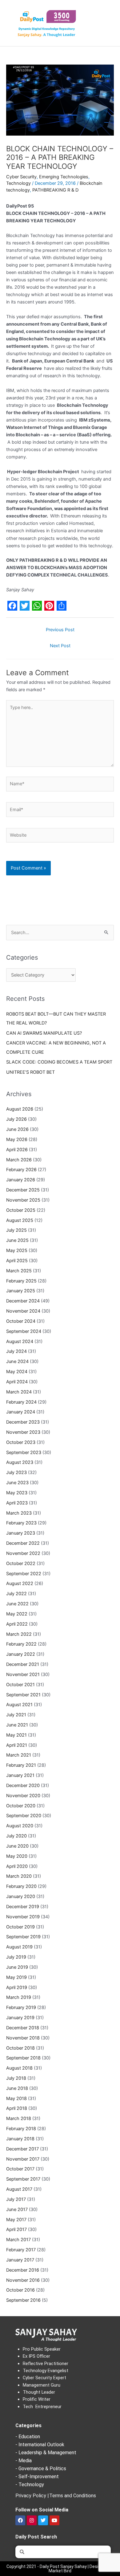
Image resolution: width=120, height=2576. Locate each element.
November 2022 (23, 1553)
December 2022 (23, 1543)
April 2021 (17, 1745)
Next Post (60, 646)
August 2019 (19, 1947)
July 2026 (16, 1119)
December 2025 (23, 1190)
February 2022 (21, 1644)
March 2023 (19, 1513)
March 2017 (18, 2240)
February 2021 (21, 1765)
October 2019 (20, 1927)
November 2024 (23, 1311)
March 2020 (19, 1876)
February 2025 (21, 1281)
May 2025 (17, 1250)
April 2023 (17, 1503)
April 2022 (17, 1624)
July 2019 (16, 1957)
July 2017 (16, 2199)
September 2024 (24, 1331)
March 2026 (19, 1160)
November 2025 (23, 1200)
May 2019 (16, 1977)
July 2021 (16, 1715)
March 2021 (19, 1755)
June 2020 (17, 1846)
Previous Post (60, 630)
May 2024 (17, 1372)
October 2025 (21, 1210)
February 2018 (21, 2129)
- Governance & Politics (41, 2469)
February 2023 (21, 1523)
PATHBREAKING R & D (55, 190)
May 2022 (17, 1614)
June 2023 (17, 1483)
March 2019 (19, 1997)
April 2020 (17, 1866)
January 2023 (21, 1533)
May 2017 (16, 2220)
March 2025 (19, 1271)
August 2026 (20, 1109)
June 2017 (17, 2209)
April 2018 (17, 2108)
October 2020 (21, 1806)
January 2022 (21, 1654)
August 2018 (19, 2068)
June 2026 (17, 1129)
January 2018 (20, 2139)
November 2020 (23, 1796)
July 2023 (16, 1472)
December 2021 (23, 1664)
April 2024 (17, 1382)
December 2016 (23, 2270)
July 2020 (16, 1836)
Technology (18, 183)
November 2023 (23, 1432)
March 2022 (19, 1634)
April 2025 (17, 1261)
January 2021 (20, 1775)
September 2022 (24, 1574)
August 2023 (20, 1462)
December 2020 (23, 1785)
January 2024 (21, 1412)
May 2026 (17, 1139)
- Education (28, 2437)
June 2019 (17, 1967)
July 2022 (16, 1594)
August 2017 (19, 2189)
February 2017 (21, 2250)
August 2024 (20, 1342)
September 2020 (24, 1816)
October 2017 (20, 2169)
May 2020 (17, 1856)
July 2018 (16, 2078)
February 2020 (21, 1886)
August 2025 (20, 1220)
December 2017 (22, 2149)
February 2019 (21, 2007)
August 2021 (19, 1705)
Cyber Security (21, 177)
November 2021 (23, 1674)
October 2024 (21, 1321)
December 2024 (23, 1301)
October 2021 (20, 1685)
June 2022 (17, 1604)
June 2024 (17, 1361)
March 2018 (19, 2118)
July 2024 (16, 1351)
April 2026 (17, 1150)
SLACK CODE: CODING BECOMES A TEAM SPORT (59, 1062)
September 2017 (23, 2179)
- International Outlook (40, 2445)
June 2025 (17, 1240)
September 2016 (23, 2300)
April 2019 (17, 1987)
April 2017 (16, 2229)
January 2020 (21, 1896)
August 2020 (20, 1826)
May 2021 (16, 1735)
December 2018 (23, 2028)
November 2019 (23, 1917)
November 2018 (23, 2038)
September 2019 (23, 1937)
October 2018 (20, 2048)
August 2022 (20, 1583)
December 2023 (23, 1422)
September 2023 (24, 1452)
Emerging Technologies (64, 177)
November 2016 (23, 2280)
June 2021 (17, 1725)
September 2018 (23, 2058)
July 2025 (16, 1230)
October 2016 (20, 2290)
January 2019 (20, 2018)
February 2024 (21, 1402)
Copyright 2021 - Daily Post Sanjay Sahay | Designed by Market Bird (60, 2569)
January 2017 (20, 2260)
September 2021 (23, 1695)
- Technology (30, 2485)
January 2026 (21, 1180)
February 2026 (21, 1170)
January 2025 (21, 1291)
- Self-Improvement (37, 2477)
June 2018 (17, 2088)
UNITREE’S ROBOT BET (30, 1072)
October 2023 (21, 1442)
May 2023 (17, 1493)
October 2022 (21, 1563)
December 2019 (23, 1907)
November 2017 (23, 2159)
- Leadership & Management (46, 2453)
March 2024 (19, 1392)
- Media (24, 2461)
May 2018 (16, 2098)
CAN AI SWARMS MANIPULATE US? (44, 1033)
